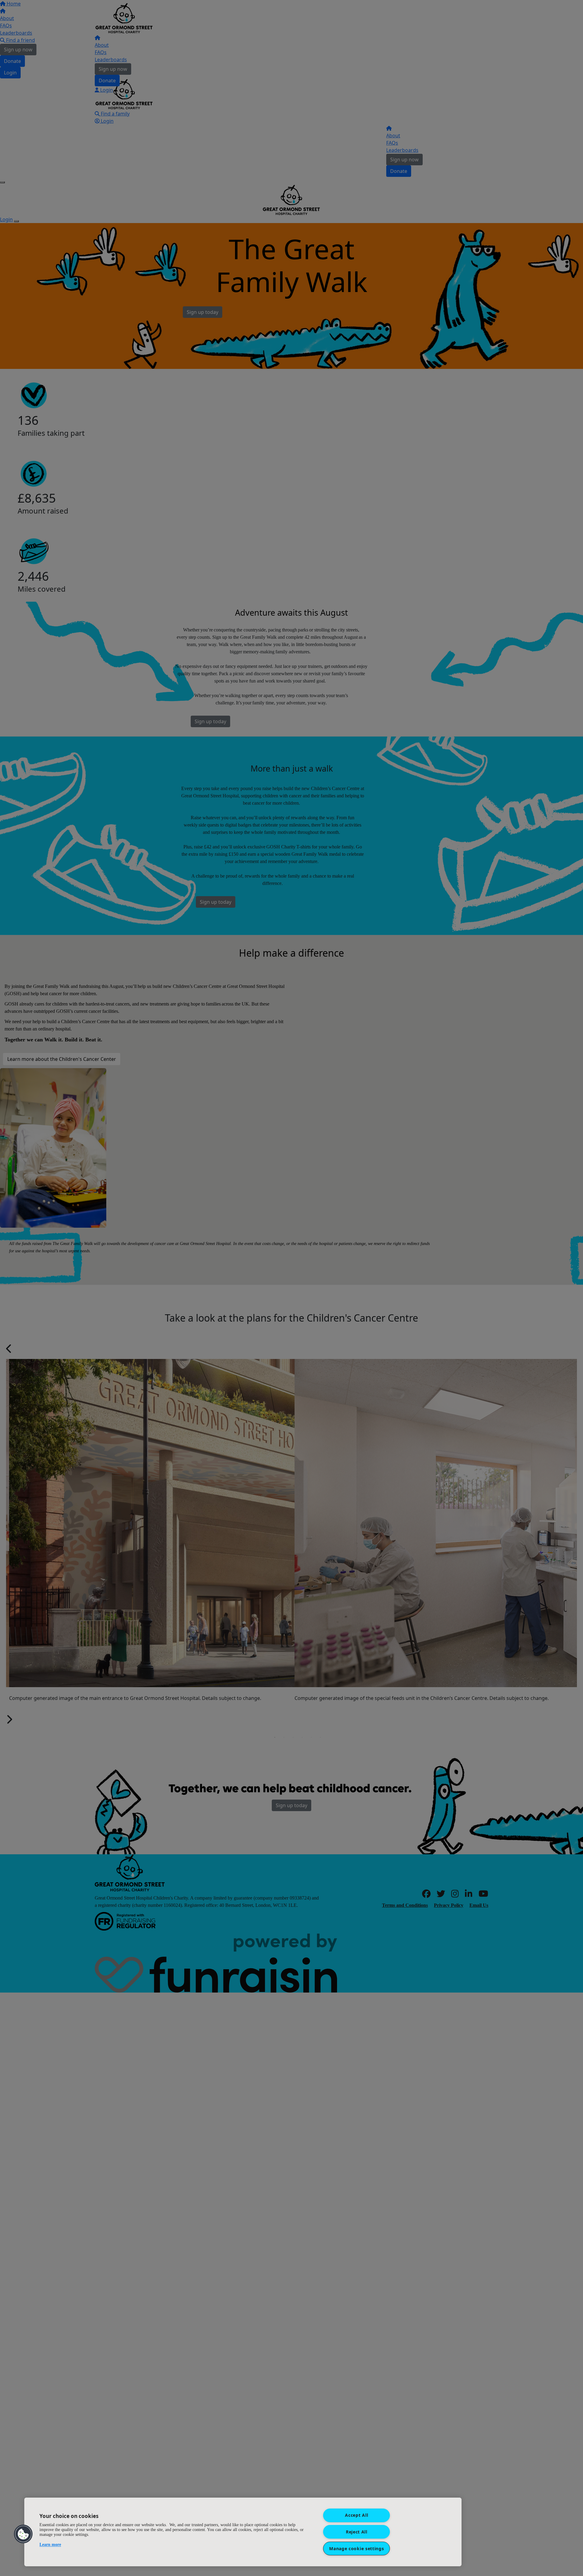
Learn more (50, 2545)
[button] (23, 2534)
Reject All (357, 2532)
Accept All (356, 2515)
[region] (243, 2532)
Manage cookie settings (356, 2548)
